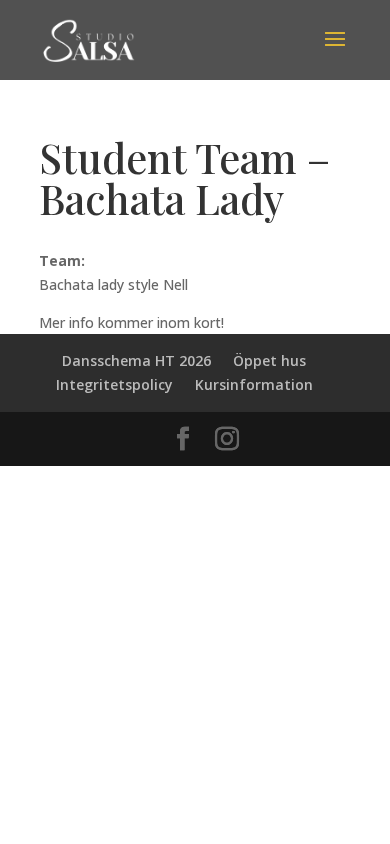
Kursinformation (254, 384)
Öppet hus (269, 360)
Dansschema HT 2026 (136, 360)
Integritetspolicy (114, 384)
